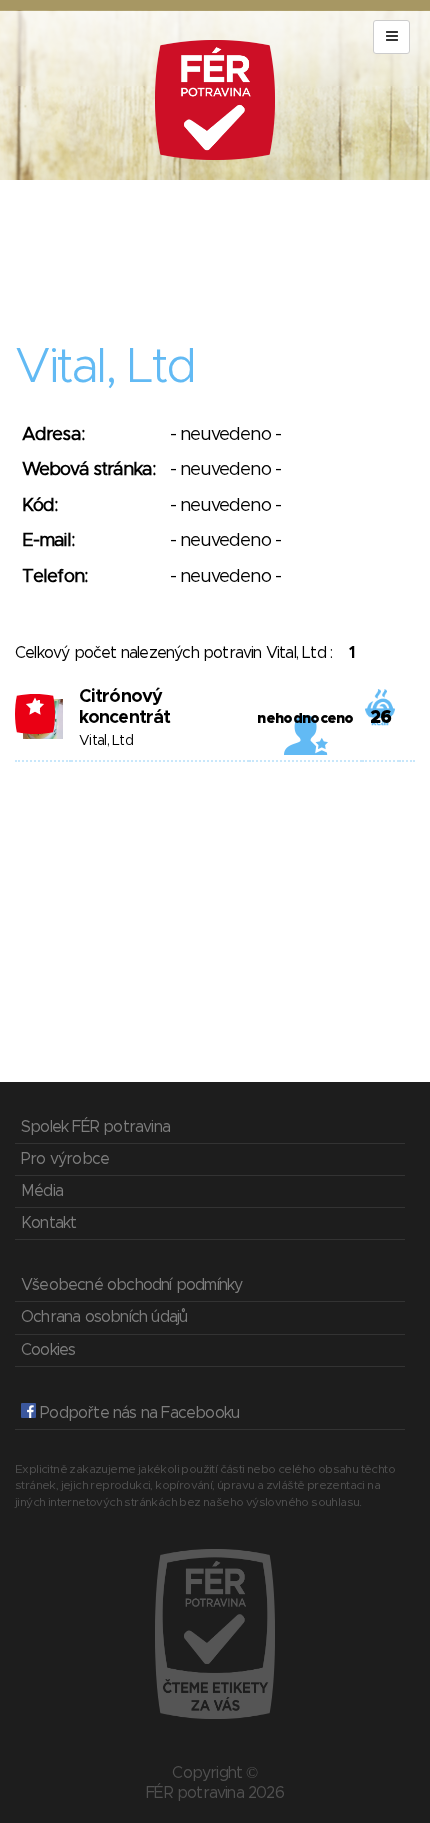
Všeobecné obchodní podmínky (131, 1285)
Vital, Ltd (106, 741)
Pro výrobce (65, 1159)
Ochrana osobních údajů (104, 1317)
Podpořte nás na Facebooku (137, 1413)
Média (42, 1191)
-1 (35, 706)
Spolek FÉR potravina (95, 1127)
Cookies (48, 1350)
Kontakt (48, 1223)
